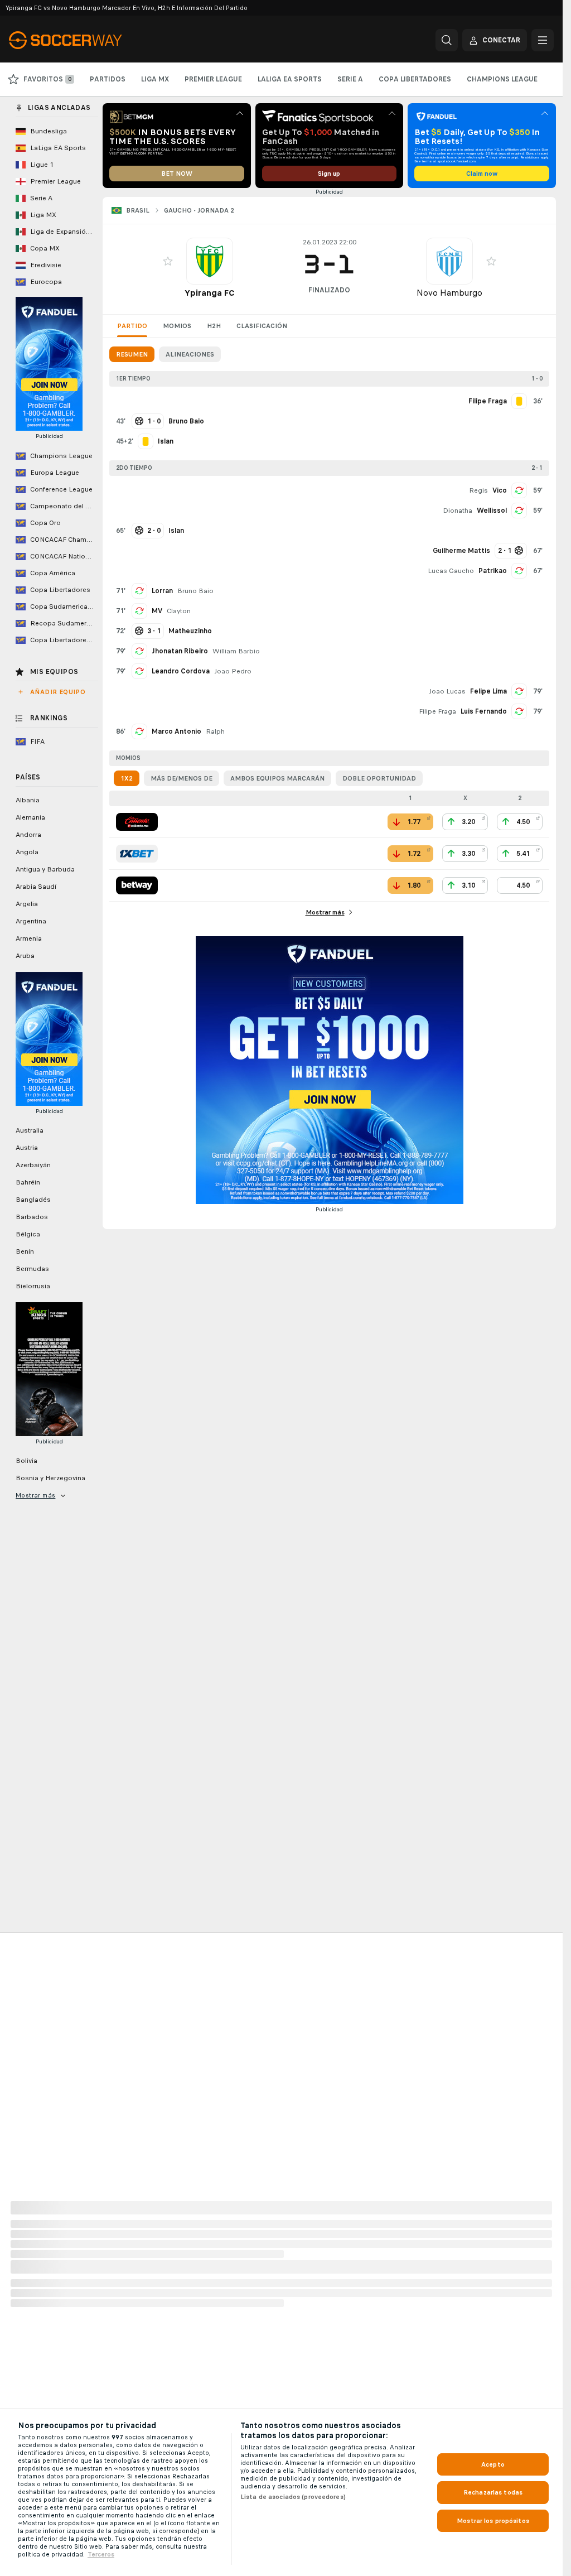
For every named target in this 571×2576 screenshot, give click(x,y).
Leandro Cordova (181, 671)
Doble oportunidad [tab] (379, 778)
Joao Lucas (447, 691)
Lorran (162, 591)
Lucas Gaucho (451, 571)
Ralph (215, 731)
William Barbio (236, 651)
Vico (500, 490)
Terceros (101, 2554)
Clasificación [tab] (262, 326)
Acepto (493, 2464)
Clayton (179, 611)
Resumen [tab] (132, 354)
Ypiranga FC (210, 293)
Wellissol (492, 511)
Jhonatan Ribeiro (180, 651)
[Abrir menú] (543, 40)
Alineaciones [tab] (190, 354)
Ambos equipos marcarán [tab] (277, 778)
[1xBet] (137, 854)
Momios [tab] (177, 326)
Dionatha (458, 511)
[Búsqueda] (447, 40)
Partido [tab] (132, 326)
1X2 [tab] (127, 778)
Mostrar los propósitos (493, 2521)
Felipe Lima (488, 691)
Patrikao (493, 571)
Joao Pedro (233, 671)
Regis (478, 490)
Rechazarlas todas (493, 2492)
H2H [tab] (214, 326)
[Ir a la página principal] (86, 40)
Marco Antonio (176, 731)
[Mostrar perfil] (210, 261)
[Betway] (137, 885)
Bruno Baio (195, 591)
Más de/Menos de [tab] (182, 778)
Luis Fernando (484, 711)
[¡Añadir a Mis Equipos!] (168, 261)
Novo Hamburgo (449, 293)
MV (157, 611)
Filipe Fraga (437, 711)
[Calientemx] (137, 822)
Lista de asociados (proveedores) (293, 2497)
